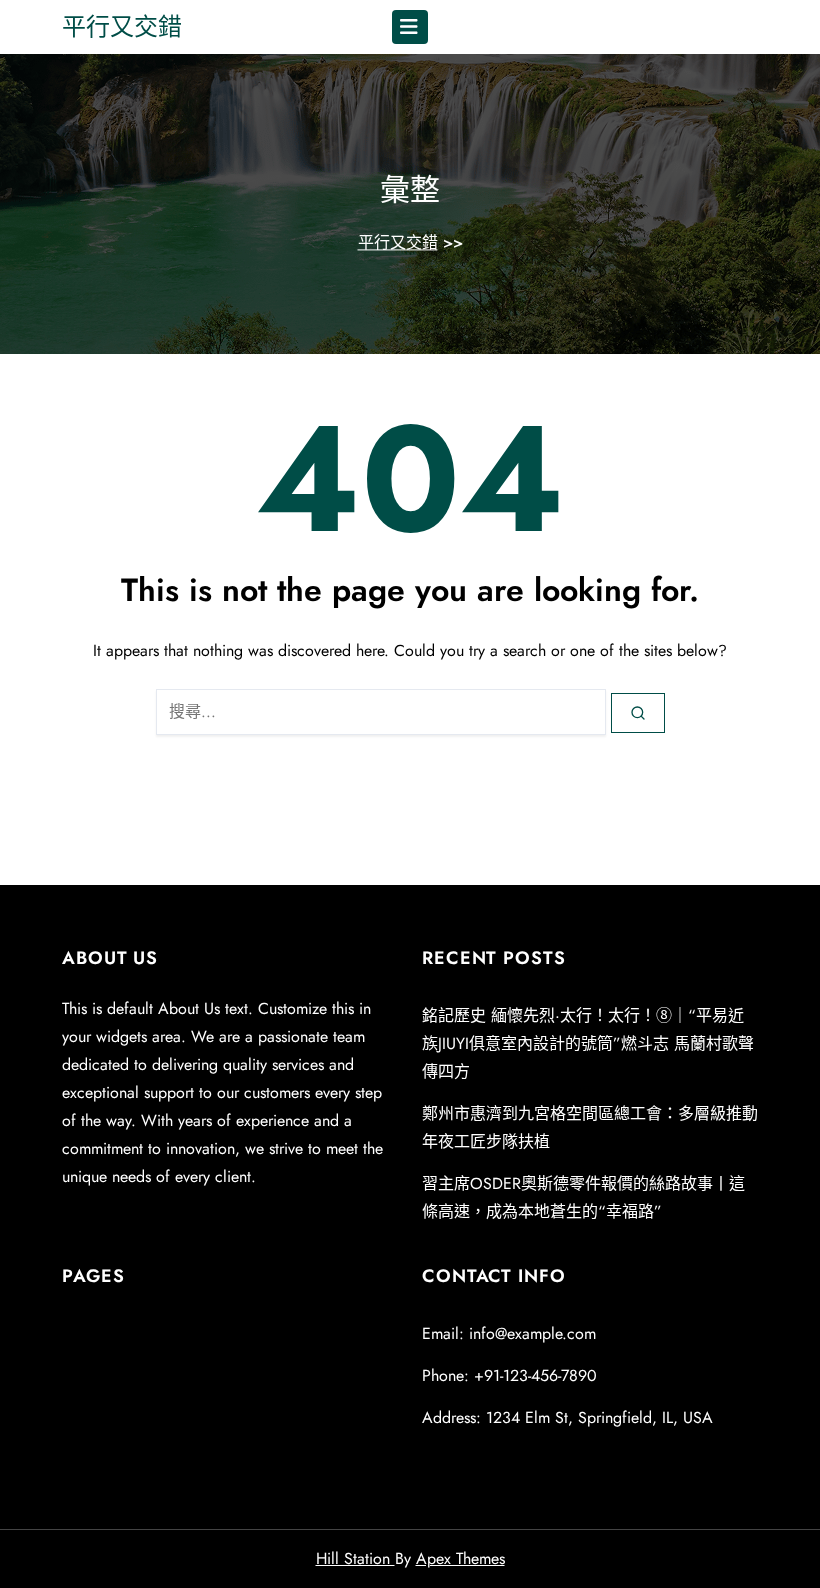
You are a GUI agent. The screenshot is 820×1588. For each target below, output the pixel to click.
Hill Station (355, 1558)
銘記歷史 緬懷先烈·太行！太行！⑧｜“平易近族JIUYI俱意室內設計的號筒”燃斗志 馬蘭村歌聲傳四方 (588, 1043)
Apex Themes (460, 1558)
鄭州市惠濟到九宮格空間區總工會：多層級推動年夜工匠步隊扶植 (590, 1127)
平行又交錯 (122, 26)
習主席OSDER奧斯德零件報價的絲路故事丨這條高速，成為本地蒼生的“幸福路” (583, 1197)
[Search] (638, 713)
